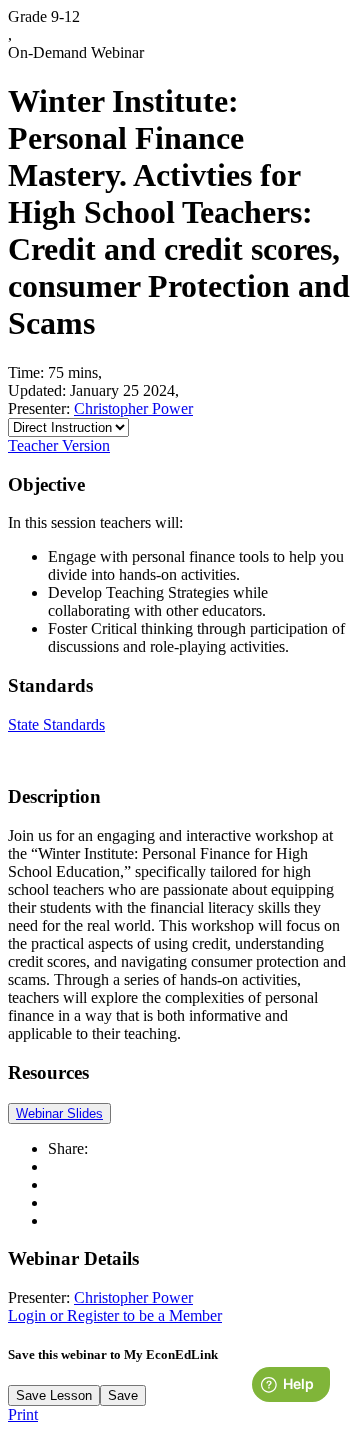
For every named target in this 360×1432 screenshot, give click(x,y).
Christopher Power (133, 408)
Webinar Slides (59, 1113)
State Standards (56, 724)
